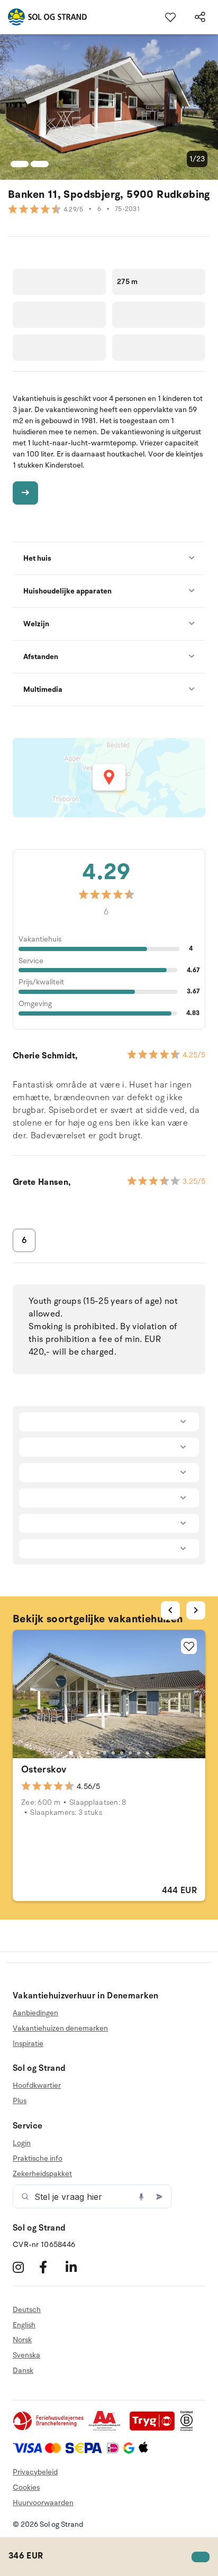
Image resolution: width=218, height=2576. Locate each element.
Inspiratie (28, 2044)
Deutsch (27, 2310)
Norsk (22, 2340)
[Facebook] (51, 2267)
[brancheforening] (49, 2429)
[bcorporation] (189, 2429)
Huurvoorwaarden (43, 2503)
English (24, 2325)
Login (22, 2143)
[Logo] (43, 17)
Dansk (23, 2371)
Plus (20, 2101)
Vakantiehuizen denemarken (60, 2028)
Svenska (26, 2355)
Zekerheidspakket (42, 2174)
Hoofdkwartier (37, 2086)
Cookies (26, 2487)
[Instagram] (25, 2267)
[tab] (71, 1753)
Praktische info (38, 2158)
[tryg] (155, 2429)
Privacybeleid (35, 2472)
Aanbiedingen (35, 2013)
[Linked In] (78, 2267)
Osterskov (44, 1769)
